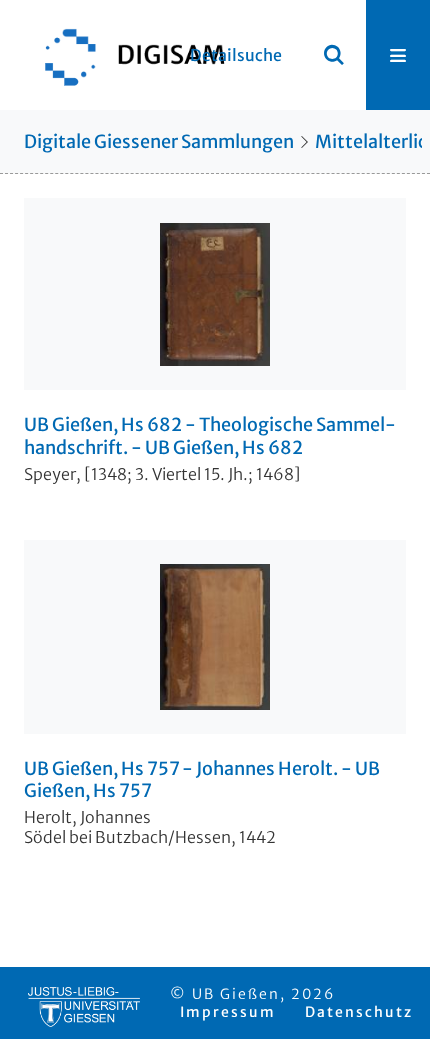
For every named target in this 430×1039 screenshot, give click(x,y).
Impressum (228, 1012)
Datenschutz (359, 1012)
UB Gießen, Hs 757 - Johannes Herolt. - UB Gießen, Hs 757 (202, 780)
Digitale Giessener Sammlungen (159, 141)
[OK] (334, 55)
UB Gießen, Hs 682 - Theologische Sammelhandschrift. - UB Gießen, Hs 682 (210, 436)
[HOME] (125, 55)
